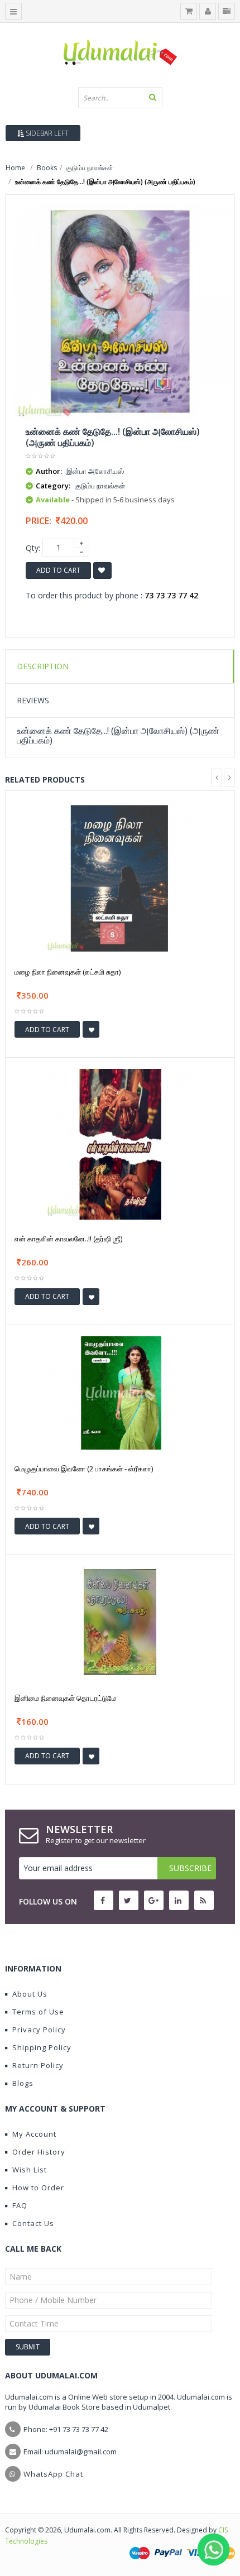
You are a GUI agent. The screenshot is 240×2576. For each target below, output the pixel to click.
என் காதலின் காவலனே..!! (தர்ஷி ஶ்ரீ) (68, 1239)
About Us (30, 1994)
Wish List (30, 2170)
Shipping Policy (42, 2047)
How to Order (38, 2188)
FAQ (20, 2205)
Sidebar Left (46, 133)
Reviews (33, 700)
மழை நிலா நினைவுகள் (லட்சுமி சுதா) (68, 972)
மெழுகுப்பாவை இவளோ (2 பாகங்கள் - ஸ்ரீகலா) (84, 1469)
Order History (39, 2152)
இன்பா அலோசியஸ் (95, 471)
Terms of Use (38, 2012)
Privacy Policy (39, 2030)
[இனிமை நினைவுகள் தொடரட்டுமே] (120, 1621)
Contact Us (33, 2223)
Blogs (23, 2083)
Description (43, 666)
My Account (34, 2134)
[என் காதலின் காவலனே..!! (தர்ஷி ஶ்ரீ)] (120, 1143)
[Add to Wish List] (91, 1029)
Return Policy (38, 2065)
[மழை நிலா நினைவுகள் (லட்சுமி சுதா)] (120, 877)
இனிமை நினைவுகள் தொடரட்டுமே (65, 1698)
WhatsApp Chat (53, 2474)
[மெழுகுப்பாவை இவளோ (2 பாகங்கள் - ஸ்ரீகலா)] (120, 1392)
